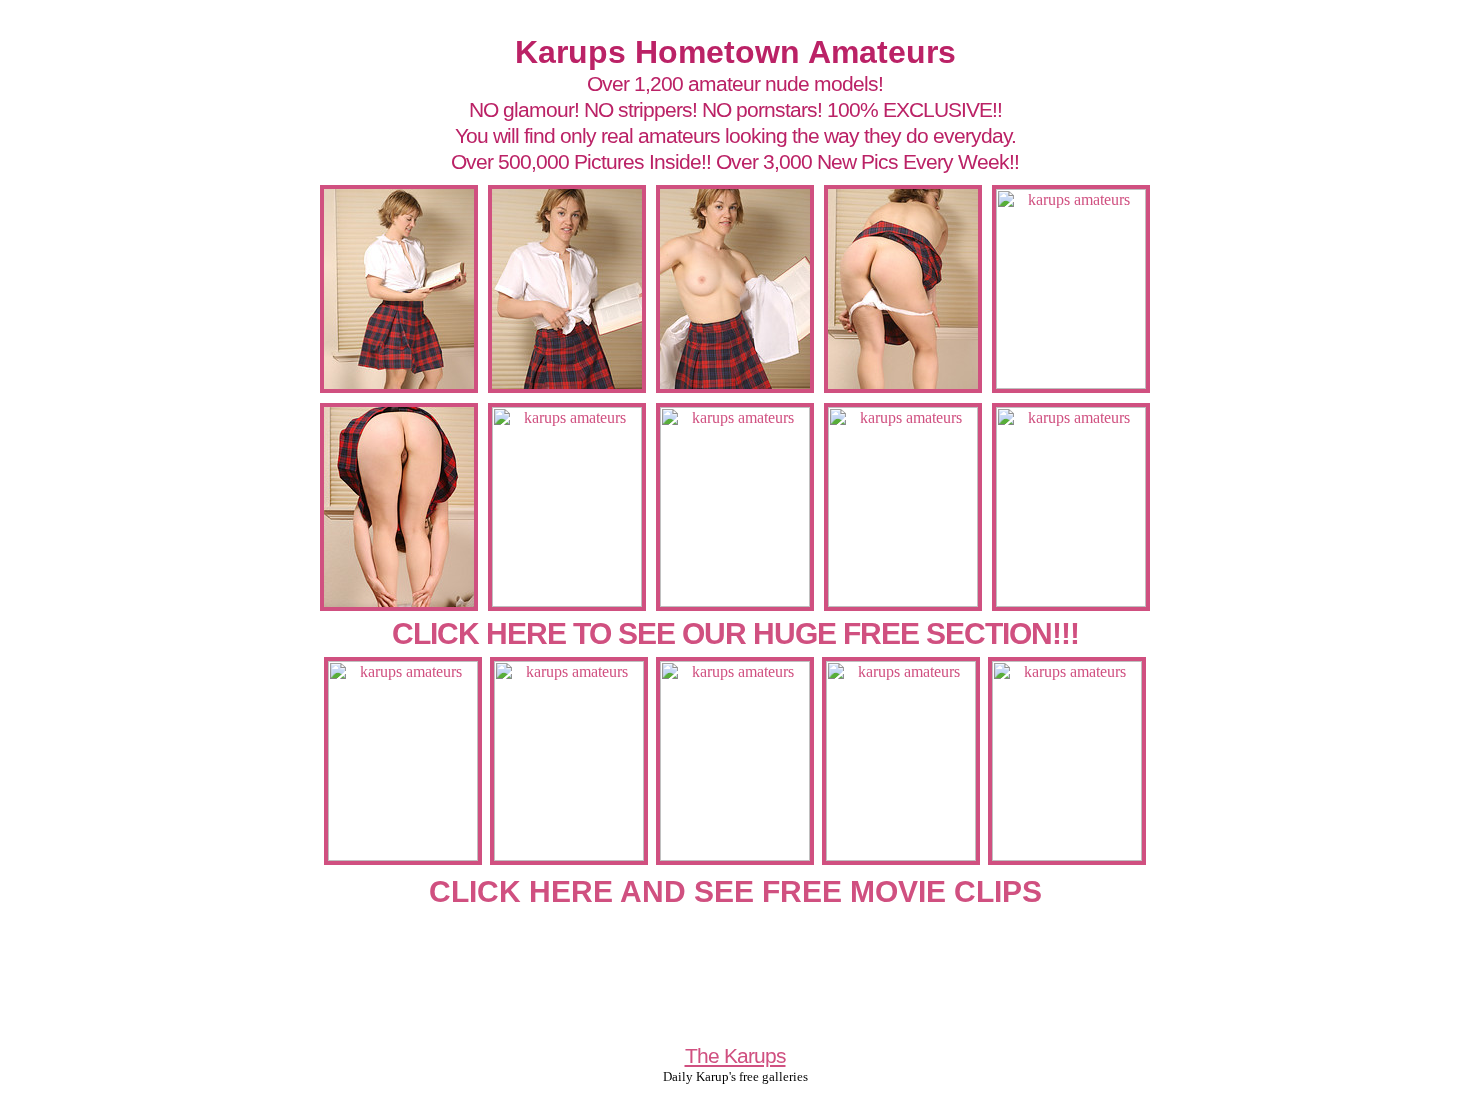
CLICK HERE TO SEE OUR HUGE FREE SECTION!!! (735, 633)
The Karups (735, 1055)
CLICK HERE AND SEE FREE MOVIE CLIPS (735, 891)
